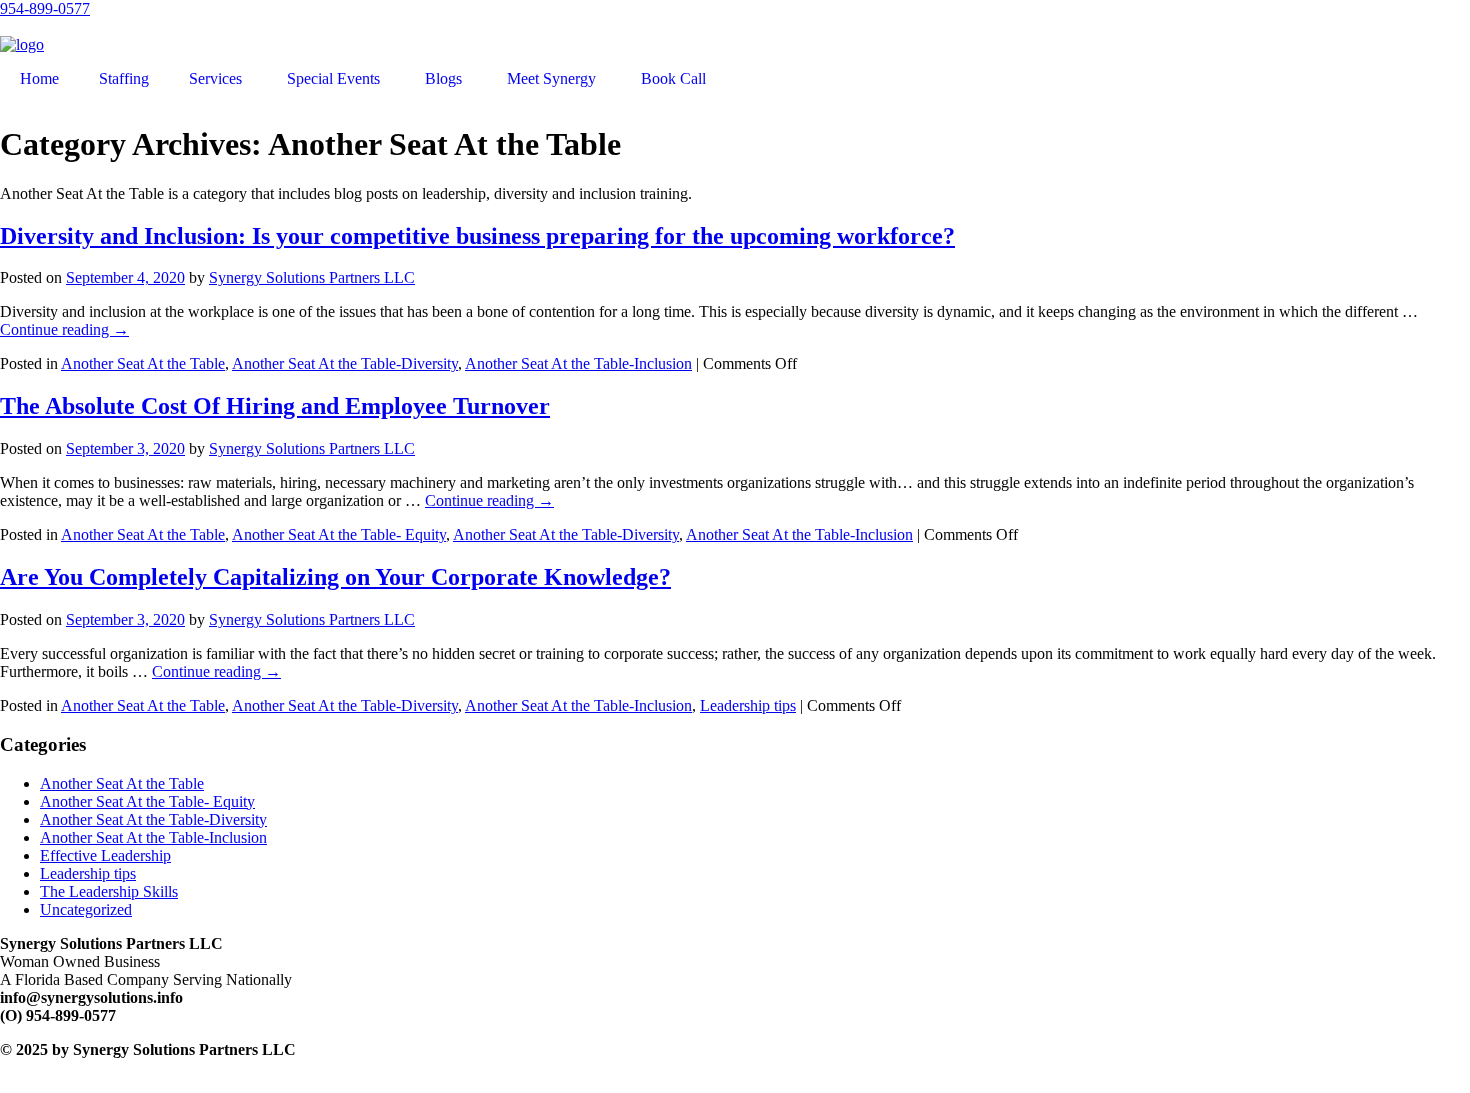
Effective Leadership (105, 855)
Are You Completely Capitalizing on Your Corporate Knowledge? (335, 577)
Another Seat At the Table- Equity (339, 534)
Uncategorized (86, 909)
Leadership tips (748, 705)
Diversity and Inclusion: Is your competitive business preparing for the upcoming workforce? (477, 236)
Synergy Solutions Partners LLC (312, 277)
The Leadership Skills (109, 891)
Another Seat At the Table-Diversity (345, 363)
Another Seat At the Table (143, 363)
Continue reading (64, 329)
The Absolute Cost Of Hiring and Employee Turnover (275, 406)
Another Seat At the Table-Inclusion (578, 363)
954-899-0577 (45, 8)
